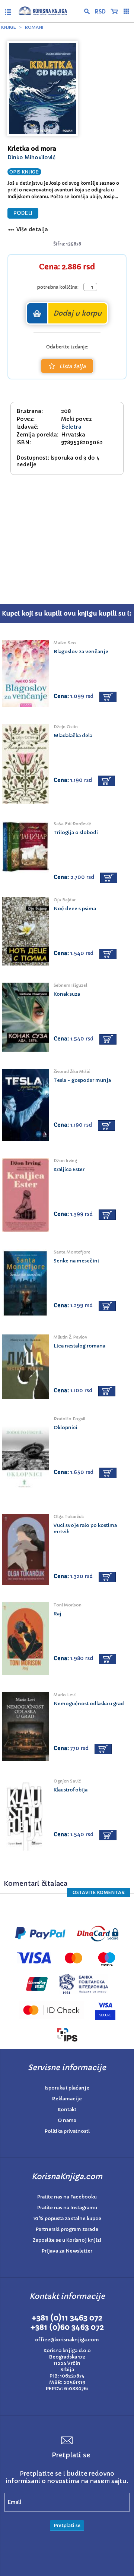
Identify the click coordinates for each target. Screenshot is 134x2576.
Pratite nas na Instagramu (67, 2208)
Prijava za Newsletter (67, 2251)
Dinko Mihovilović (31, 157)
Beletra (71, 427)
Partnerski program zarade (67, 2229)
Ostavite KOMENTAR (99, 1892)
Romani (34, 27)
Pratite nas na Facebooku (67, 2197)
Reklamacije (67, 2099)
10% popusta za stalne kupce (67, 2218)
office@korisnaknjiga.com (67, 2340)
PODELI (23, 213)
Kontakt (67, 2109)
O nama (67, 2120)
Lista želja (72, 366)
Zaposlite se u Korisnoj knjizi (67, 2240)
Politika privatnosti (67, 2131)
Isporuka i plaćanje (67, 2088)
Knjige (9, 27)
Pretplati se (67, 2525)
